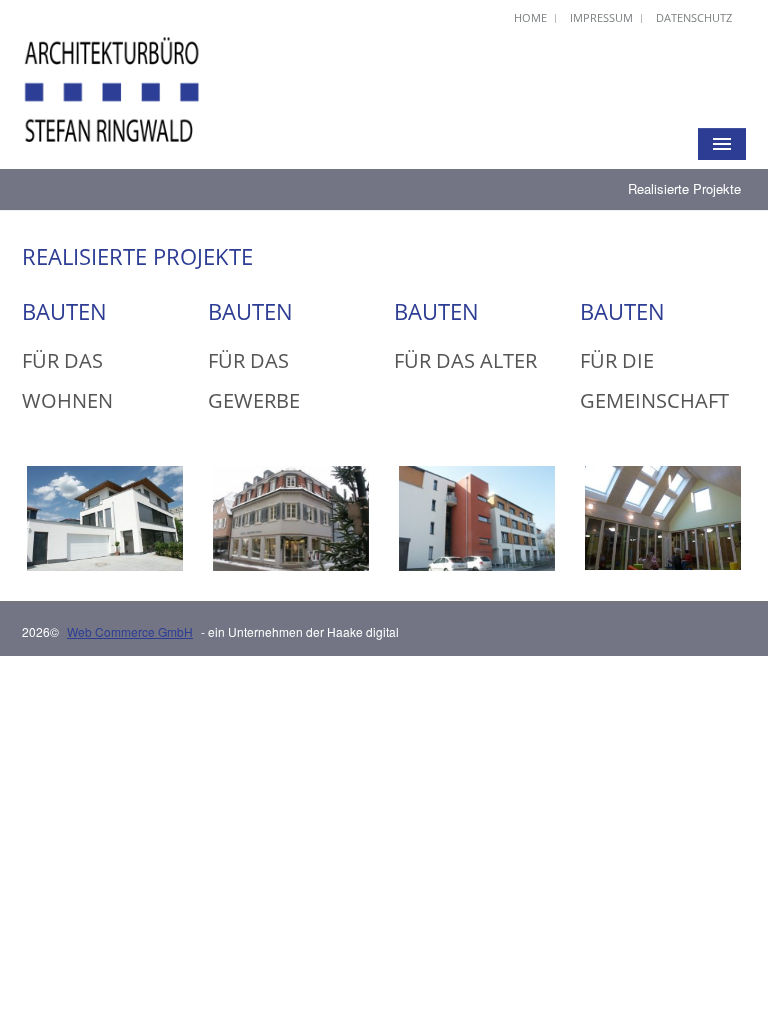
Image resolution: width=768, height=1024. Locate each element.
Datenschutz (694, 17)
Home (530, 17)
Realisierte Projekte (684, 188)
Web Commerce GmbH (130, 631)
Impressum (601, 17)
